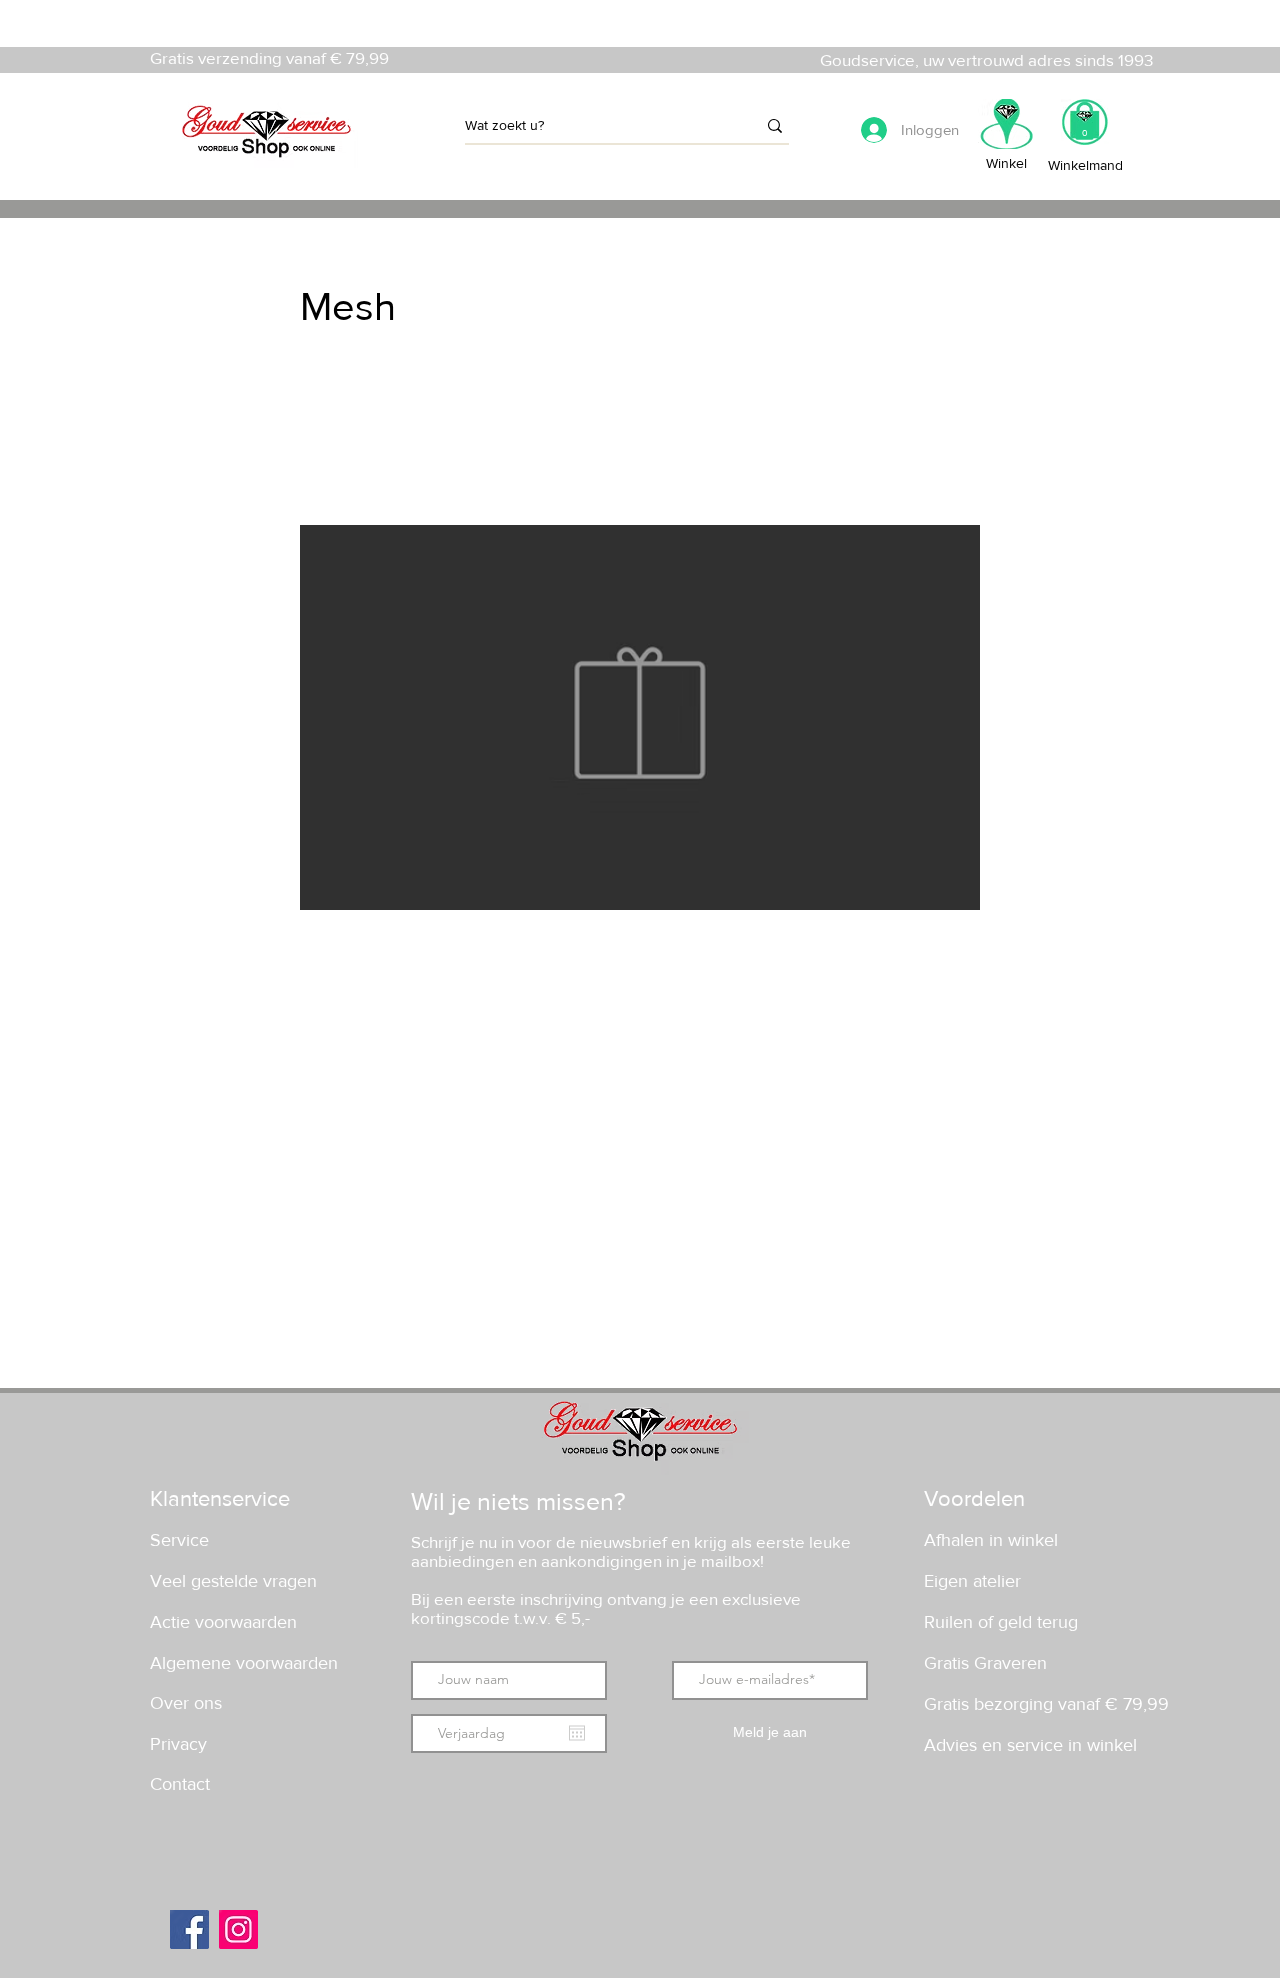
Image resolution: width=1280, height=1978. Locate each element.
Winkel (1006, 163)
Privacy (178, 1744)
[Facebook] (189, 1929)
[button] (1084, 128)
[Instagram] (238, 1929)
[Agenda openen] (577, 1733)
